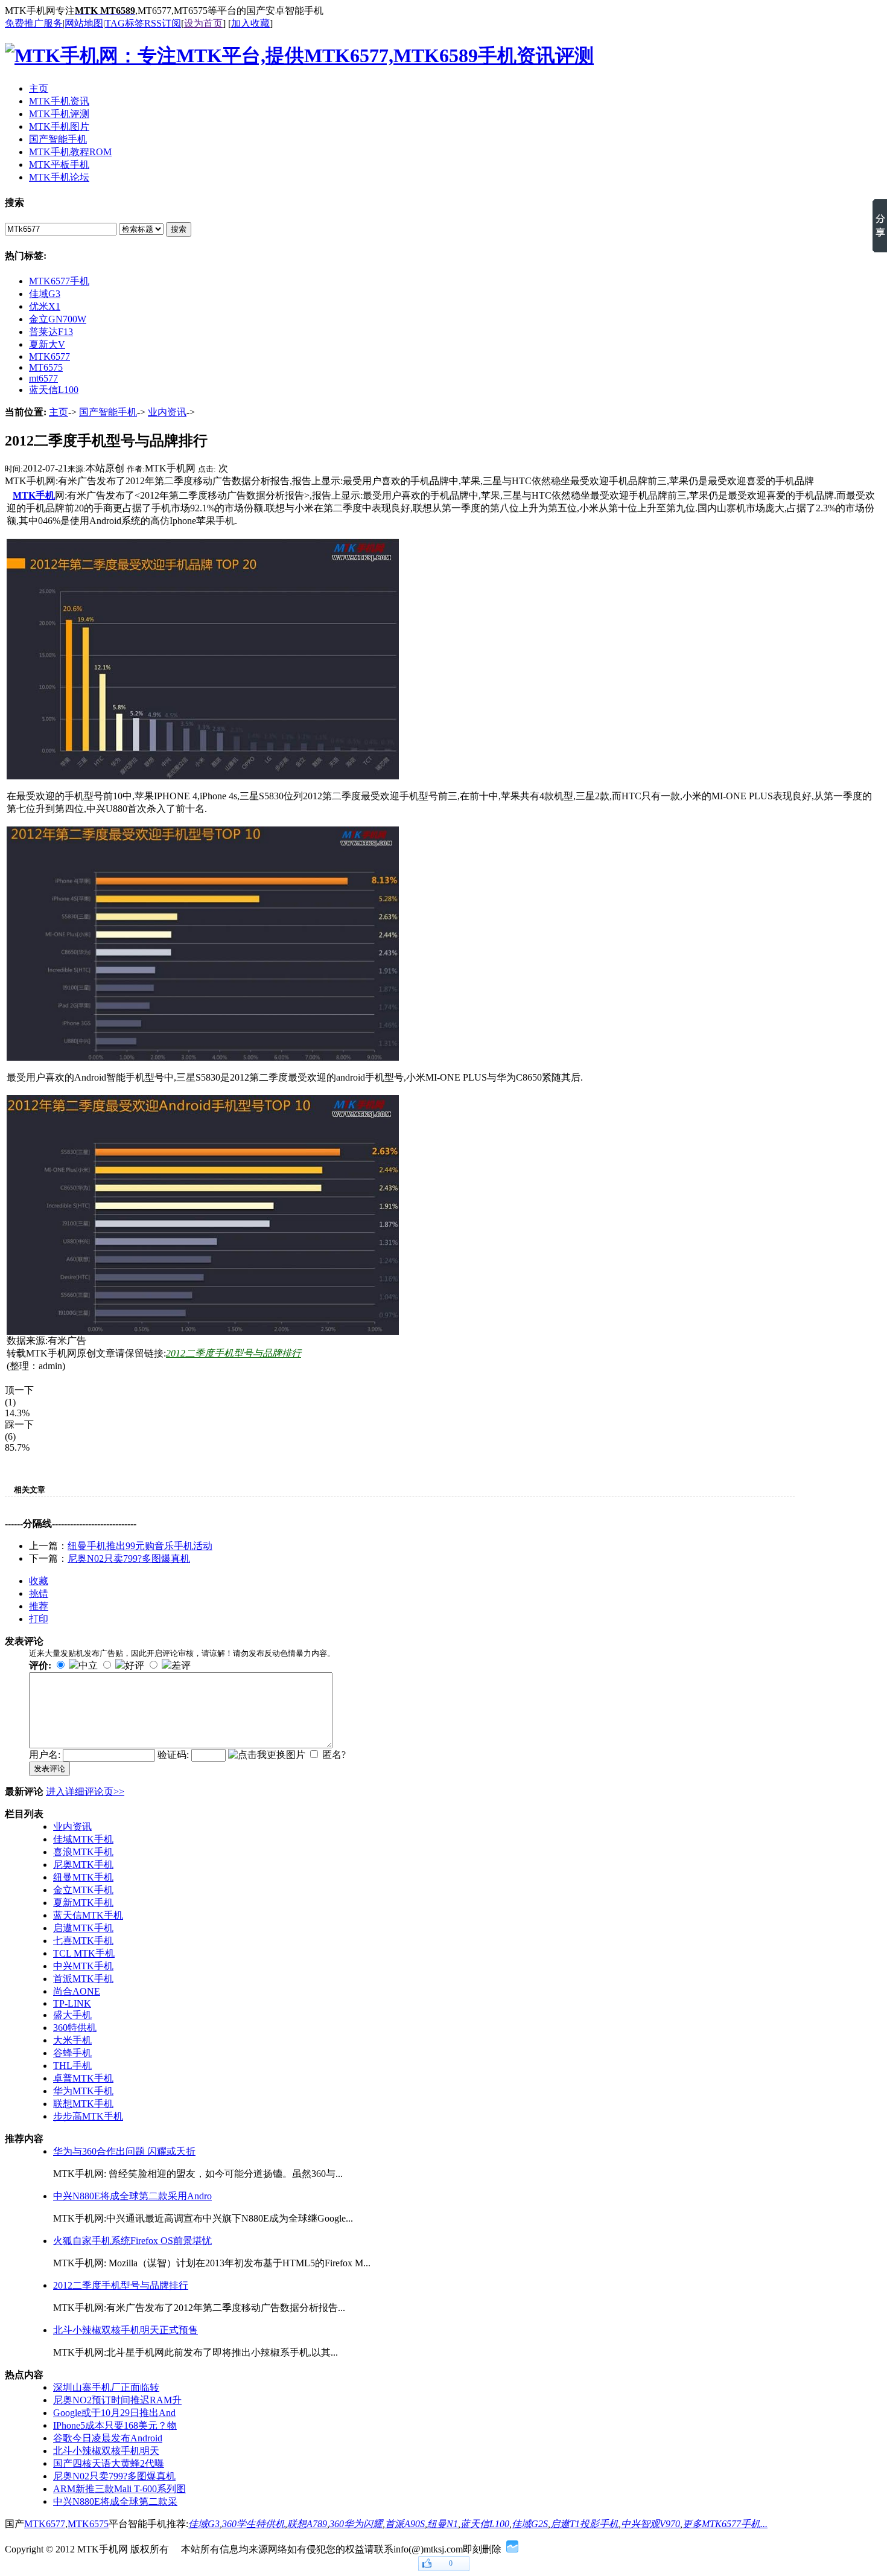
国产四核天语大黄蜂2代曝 (109, 2463)
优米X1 (45, 306)
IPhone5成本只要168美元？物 (115, 2425)
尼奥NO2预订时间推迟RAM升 (117, 2400)
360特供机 (75, 2028)
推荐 (39, 1606)
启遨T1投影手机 (584, 2524)
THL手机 (72, 2066)
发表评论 (49, 1769)
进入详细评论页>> (85, 1791)
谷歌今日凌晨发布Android (108, 2438)
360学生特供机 (253, 2524)
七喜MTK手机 (83, 1941)
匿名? (334, 1755)
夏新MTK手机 (83, 1903)
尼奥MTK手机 (83, 1865)
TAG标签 (125, 23)
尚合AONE (77, 1991)
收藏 (39, 1581)
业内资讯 (167, 412)
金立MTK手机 (83, 1890)
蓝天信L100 (54, 390)
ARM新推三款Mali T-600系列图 (119, 2489)
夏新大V (47, 344)
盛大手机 (72, 2015)
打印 (39, 1619)
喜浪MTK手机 (83, 1852)
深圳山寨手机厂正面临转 (106, 2387)
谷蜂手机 (72, 2053)
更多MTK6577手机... (725, 2524)
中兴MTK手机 (83, 1966)
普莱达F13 (51, 332)
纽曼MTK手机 (83, 1877)
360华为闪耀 (356, 2524)
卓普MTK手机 (83, 2078)
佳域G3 (45, 294)
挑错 (39, 1593)
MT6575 (46, 367)
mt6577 (43, 378)
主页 (59, 412)
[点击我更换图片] (267, 1755)
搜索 (179, 229)
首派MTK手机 (83, 1979)
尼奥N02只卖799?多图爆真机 (129, 1558)
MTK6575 (88, 2524)
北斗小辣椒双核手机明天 (106, 2451)
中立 (88, 1665)
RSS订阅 (163, 23)
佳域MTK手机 (83, 1839)
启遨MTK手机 (83, 1928)
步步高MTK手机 (88, 2116)
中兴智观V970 (650, 2524)
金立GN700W (58, 319)
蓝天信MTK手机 (88, 1915)
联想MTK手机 (83, 2104)
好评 (135, 1665)
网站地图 (84, 23)
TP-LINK (72, 2003)
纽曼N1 (443, 2524)
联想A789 (307, 2524)
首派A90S (405, 2524)
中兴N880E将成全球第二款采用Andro (132, 2196)
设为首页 (203, 23)
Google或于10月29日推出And (114, 2413)
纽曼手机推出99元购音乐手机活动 (140, 1546)
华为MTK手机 (83, 2091)
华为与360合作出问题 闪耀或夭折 (124, 2151)
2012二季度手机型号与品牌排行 (234, 1353)
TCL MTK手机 (84, 1953)
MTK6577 (49, 356)
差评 (181, 1665)
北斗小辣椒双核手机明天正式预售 (126, 2330)
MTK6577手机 (59, 281)
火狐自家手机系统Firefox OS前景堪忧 (132, 2241)
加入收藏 (250, 23)
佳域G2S (530, 2524)
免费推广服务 (34, 23)
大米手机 (72, 2040)
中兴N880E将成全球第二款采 (115, 2501)
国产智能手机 (108, 412)
